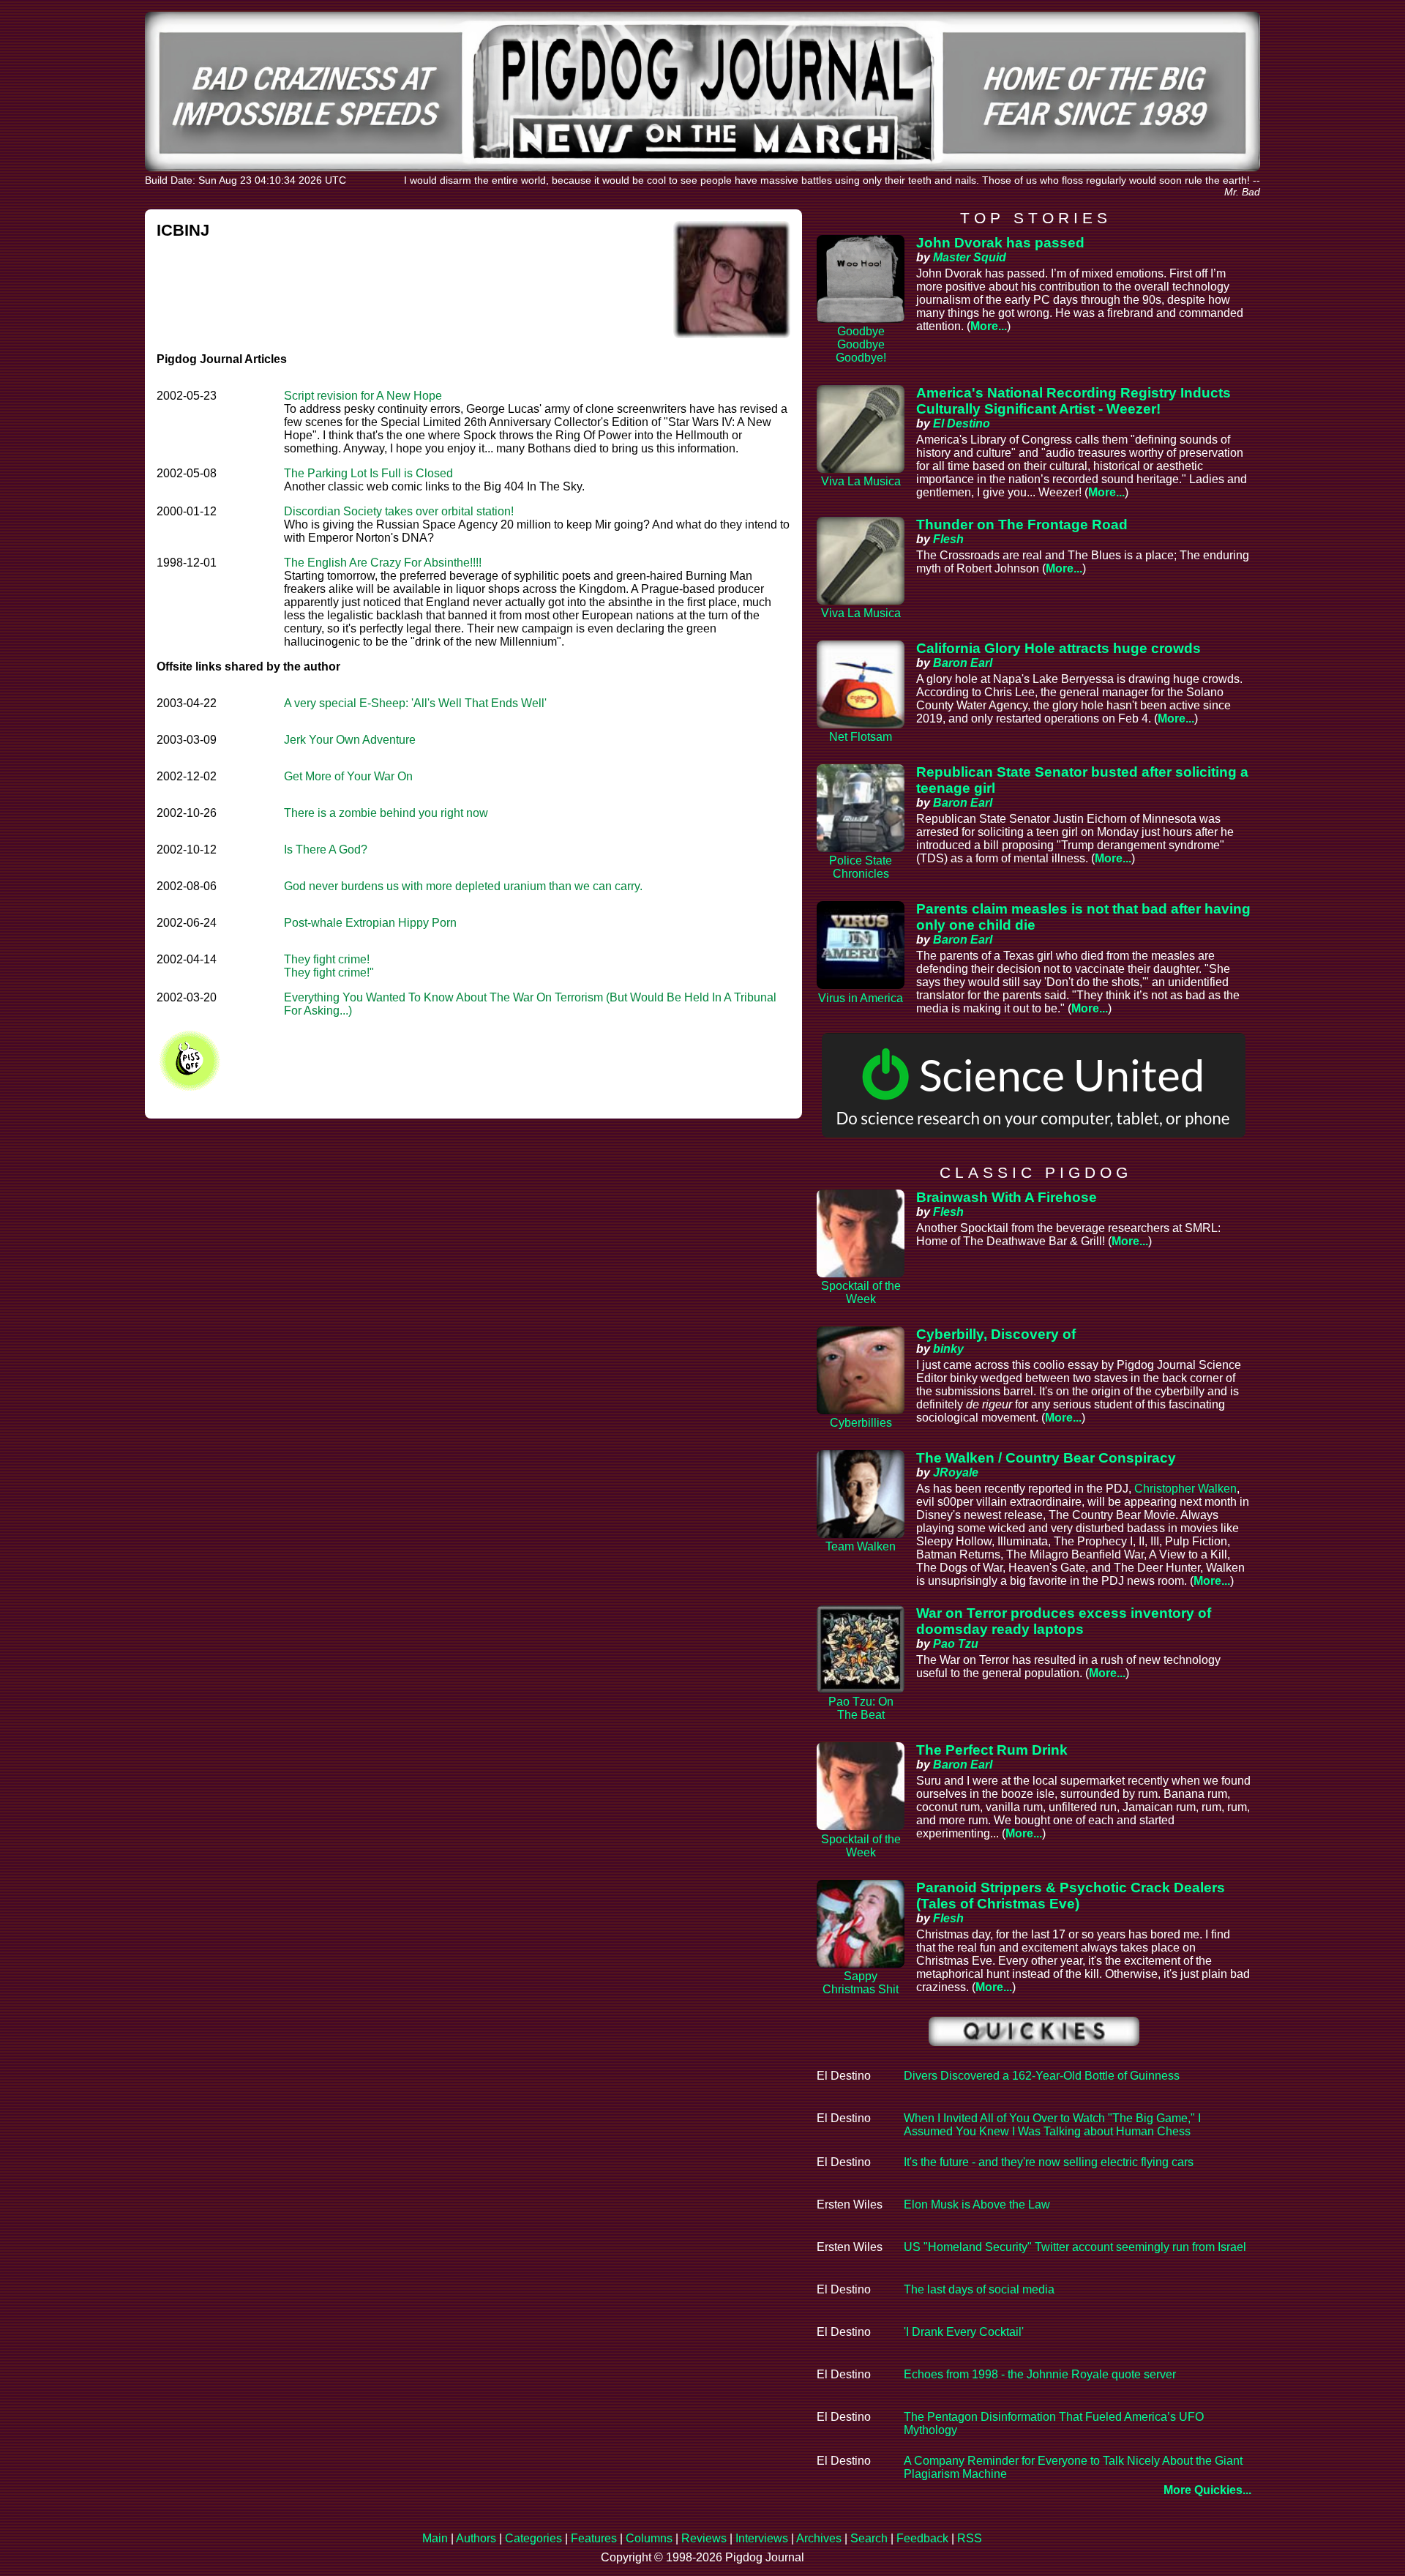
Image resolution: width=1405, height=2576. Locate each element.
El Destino (962, 423)
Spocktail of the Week (861, 1292)
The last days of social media (979, 2289)
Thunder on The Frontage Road (1022, 524)
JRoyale (956, 1472)
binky (948, 1349)
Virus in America (861, 998)
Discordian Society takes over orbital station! (399, 511)
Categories (533, 2538)
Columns (649, 2538)
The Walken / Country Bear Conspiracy (1046, 1458)
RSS (970, 2538)
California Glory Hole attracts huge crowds (1059, 648)
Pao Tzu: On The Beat (861, 1708)
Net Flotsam (861, 737)
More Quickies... (1207, 2490)
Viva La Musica (861, 481)
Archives (819, 2538)
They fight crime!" (329, 972)
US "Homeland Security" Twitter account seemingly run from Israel (1075, 2247)
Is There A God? (326, 850)
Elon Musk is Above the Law (977, 2204)
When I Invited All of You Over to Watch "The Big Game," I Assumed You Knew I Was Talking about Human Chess (1052, 2125)
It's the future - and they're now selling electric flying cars (1049, 2162)
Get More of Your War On (348, 776)
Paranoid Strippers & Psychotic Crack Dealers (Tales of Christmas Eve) (1071, 1896)
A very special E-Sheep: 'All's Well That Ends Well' (415, 703)
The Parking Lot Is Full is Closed (368, 473)
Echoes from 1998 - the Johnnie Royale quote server (1040, 2374)
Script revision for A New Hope (363, 396)
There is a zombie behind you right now (386, 813)
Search (869, 2538)
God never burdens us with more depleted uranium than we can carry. (463, 886)
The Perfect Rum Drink (992, 1750)
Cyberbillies (861, 1423)
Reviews (704, 2538)
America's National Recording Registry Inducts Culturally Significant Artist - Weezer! (1074, 401)
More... (989, 326)
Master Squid (970, 257)
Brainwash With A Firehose (1007, 1197)
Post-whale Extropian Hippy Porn (370, 923)
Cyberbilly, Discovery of (996, 1334)
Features (594, 2538)
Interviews (762, 2538)
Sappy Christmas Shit (861, 1983)
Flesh (948, 539)
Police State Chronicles (861, 867)
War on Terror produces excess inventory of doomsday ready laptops (1064, 1621)
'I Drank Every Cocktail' (964, 2332)
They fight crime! (327, 959)
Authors (476, 2538)
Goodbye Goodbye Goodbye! (861, 344)
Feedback (922, 2538)
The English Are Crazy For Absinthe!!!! (383, 563)
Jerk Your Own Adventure (350, 740)
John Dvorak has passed (1000, 243)
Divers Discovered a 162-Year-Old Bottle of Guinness (1042, 2076)
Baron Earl (963, 663)
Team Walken (861, 1546)
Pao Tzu (956, 1644)
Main (435, 2538)
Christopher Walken (1185, 1489)
